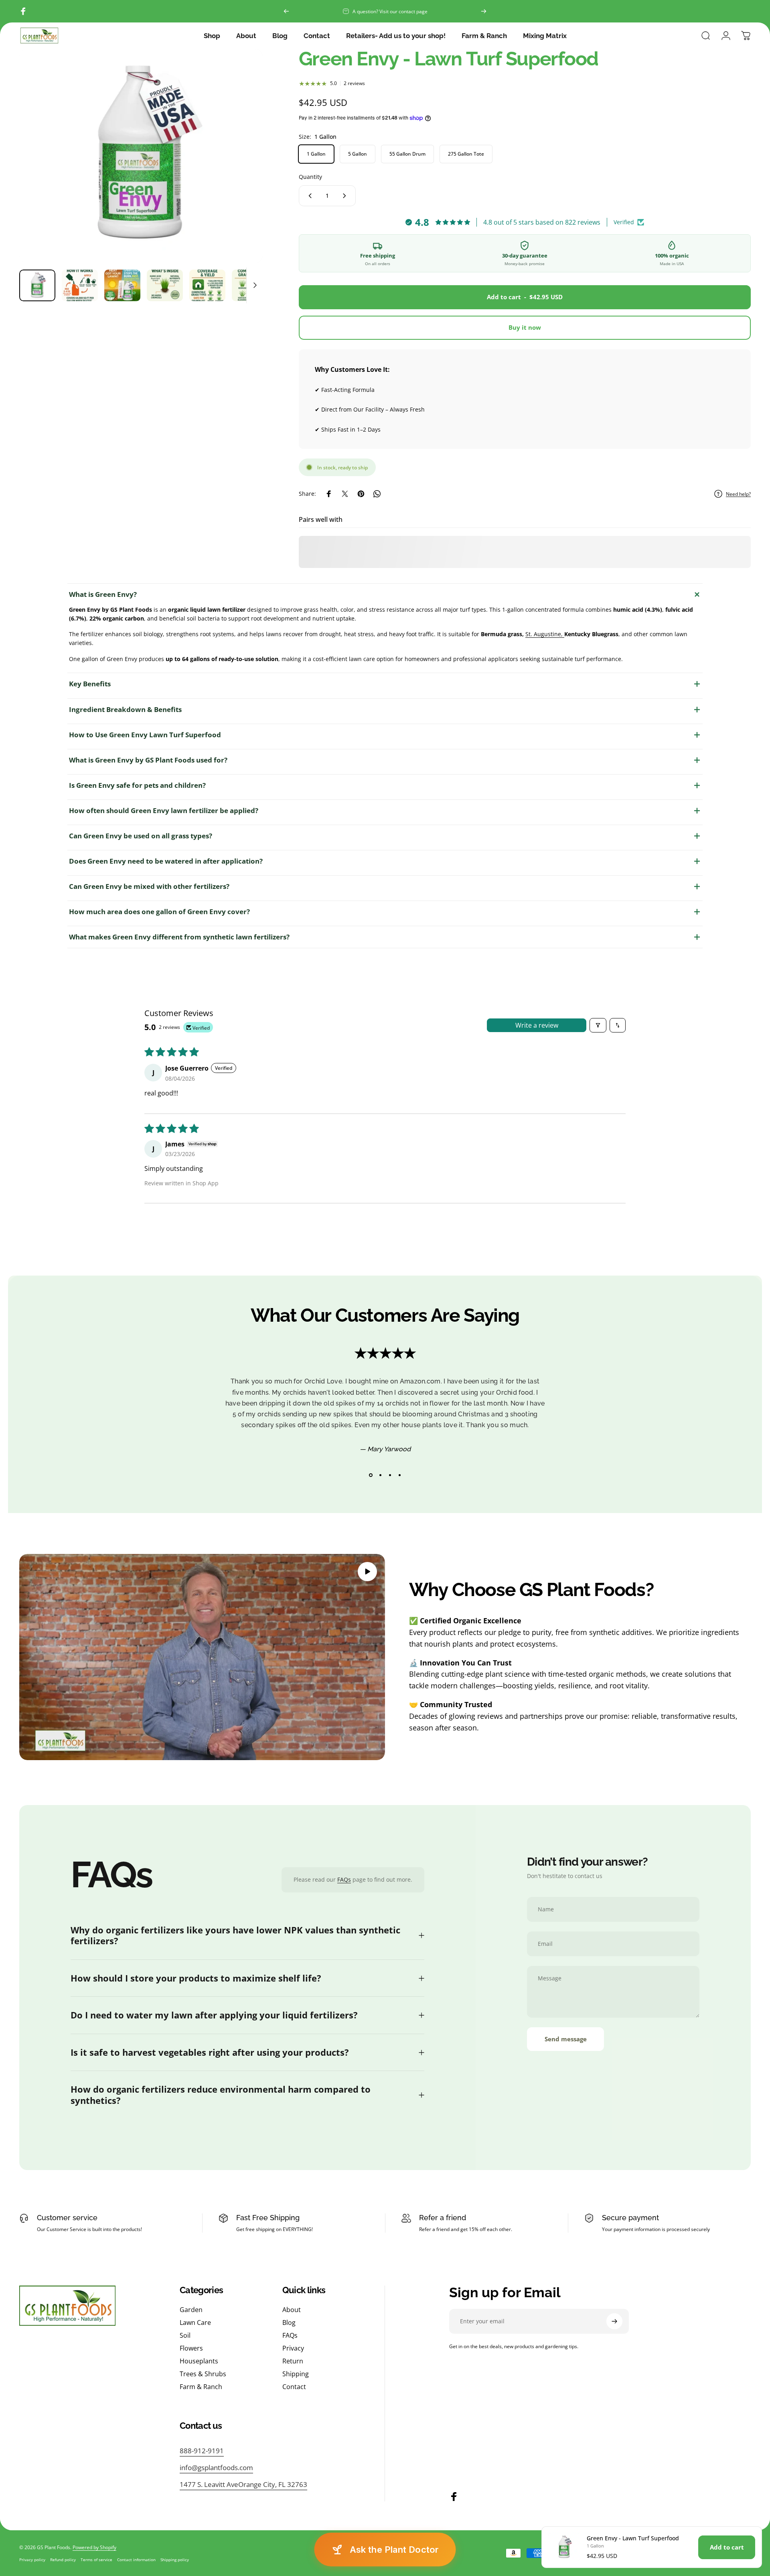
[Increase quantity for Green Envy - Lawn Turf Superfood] (346, 196)
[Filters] (598, 1025)
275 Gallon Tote (466, 154)
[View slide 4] (399, 1475)
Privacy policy (32, 2560)
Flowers (191, 2348)
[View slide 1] (371, 1475)
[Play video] (202, 1657)
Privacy (293, 2348)
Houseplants (199, 2361)
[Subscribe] (614, 2321)
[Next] (484, 11)
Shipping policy (175, 2560)
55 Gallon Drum (407, 154)
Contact (294, 2387)
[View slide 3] (390, 1475)
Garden (191, 2310)
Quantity (310, 177)
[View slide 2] (380, 1475)
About (292, 2310)
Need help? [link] (738, 494)
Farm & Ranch (201, 2387)
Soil (185, 2335)
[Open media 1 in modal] (141, 156)
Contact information (136, 2560)
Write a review (537, 1025)
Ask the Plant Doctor (394, 2550)
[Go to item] (37, 285)
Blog (289, 2322)
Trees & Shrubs (203, 2374)
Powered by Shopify (94, 2547)
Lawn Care (195, 2322)
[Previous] (286, 11)
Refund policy (63, 2560)
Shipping (296, 2374)
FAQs (344, 1879)
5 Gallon (358, 154)
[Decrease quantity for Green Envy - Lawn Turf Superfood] (308, 196)
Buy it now (525, 327)
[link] (243, 2484)
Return (293, 2361)
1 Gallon (316, 154)
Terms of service (96, 2560)
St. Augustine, (545, 634)
